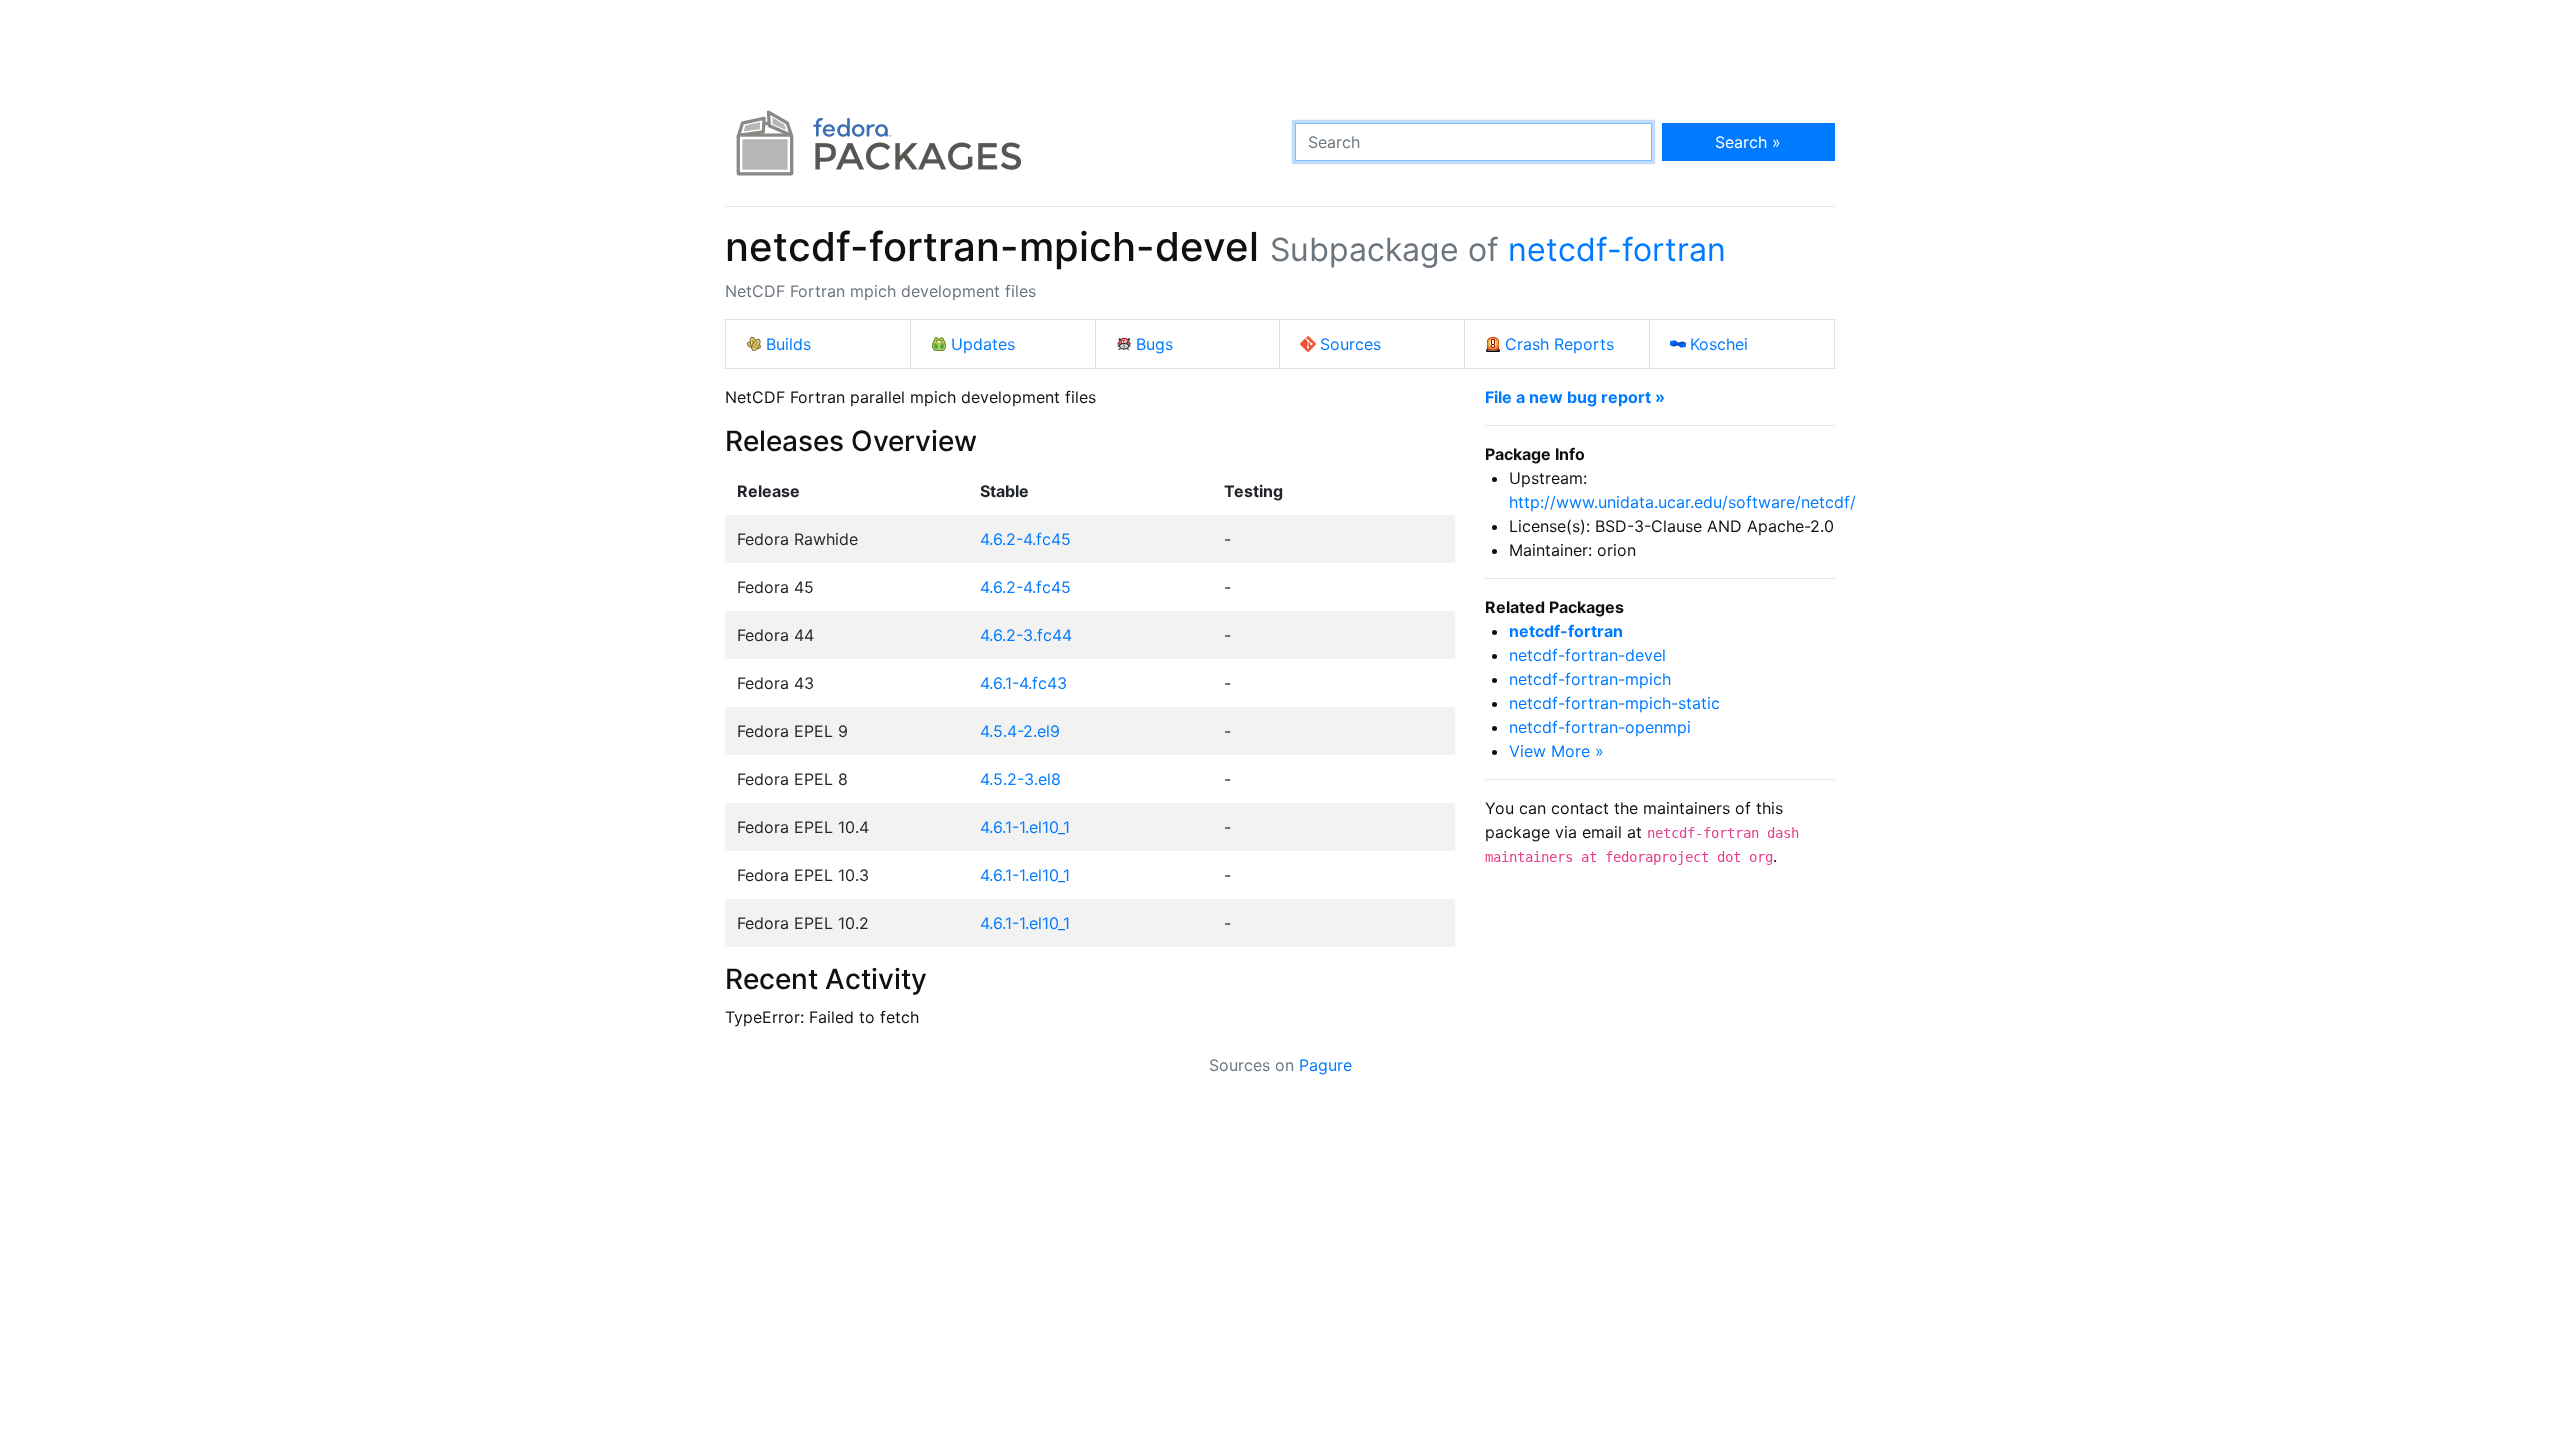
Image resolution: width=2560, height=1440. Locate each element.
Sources (1350, 344)
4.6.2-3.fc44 (1026, 635)
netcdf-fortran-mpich (1590, 679)
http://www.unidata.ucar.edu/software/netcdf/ (1682, 502)
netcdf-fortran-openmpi (1600, 727)
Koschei (1719, 344)
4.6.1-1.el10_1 (1025, 827)
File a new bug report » (1575, 397)
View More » (1556, 751)
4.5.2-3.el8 (1020, 779)
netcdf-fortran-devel (1587, 655)
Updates (983, 344)
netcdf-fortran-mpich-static (1614, 703)
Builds (788, 344)
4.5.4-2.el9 (1020, 731)
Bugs (1154, 344)
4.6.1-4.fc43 (1023, 683)
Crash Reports (1559, 344)
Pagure (1325, 1065)
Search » (1748, 142)
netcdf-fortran (1617, 249)
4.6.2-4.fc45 (1025, 539)
